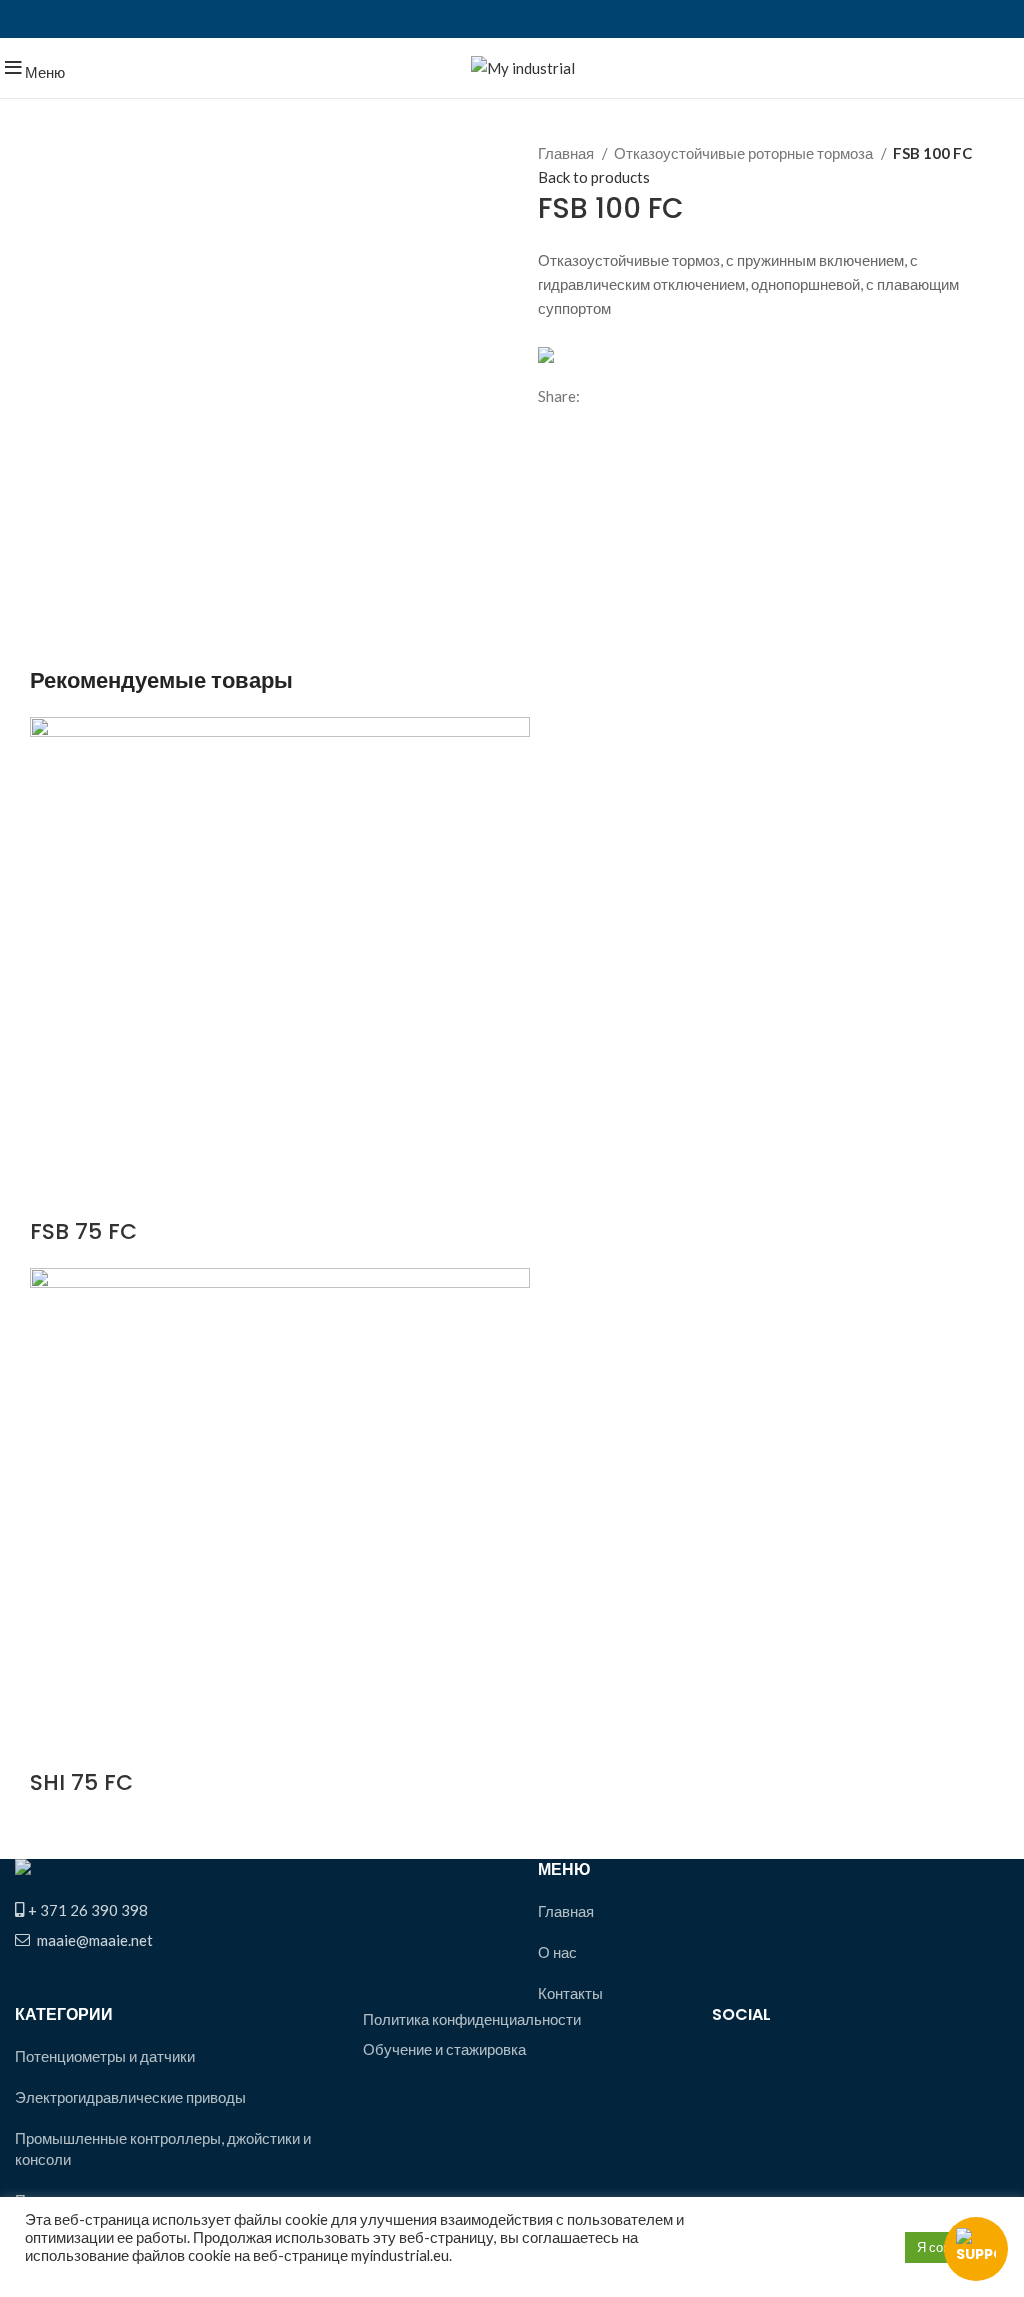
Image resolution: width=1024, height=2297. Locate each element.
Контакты (570, 1993)
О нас (557, 1952)
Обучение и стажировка (444, 2049)
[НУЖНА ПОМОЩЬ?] (976, 2249)
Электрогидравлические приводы (130, 2097)
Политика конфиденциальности (472, 2019)
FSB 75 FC (83, 1231)
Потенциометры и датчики (105, 2056)
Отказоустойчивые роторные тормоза (745, 153)
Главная (567, 153)
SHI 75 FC (81, 1782)
